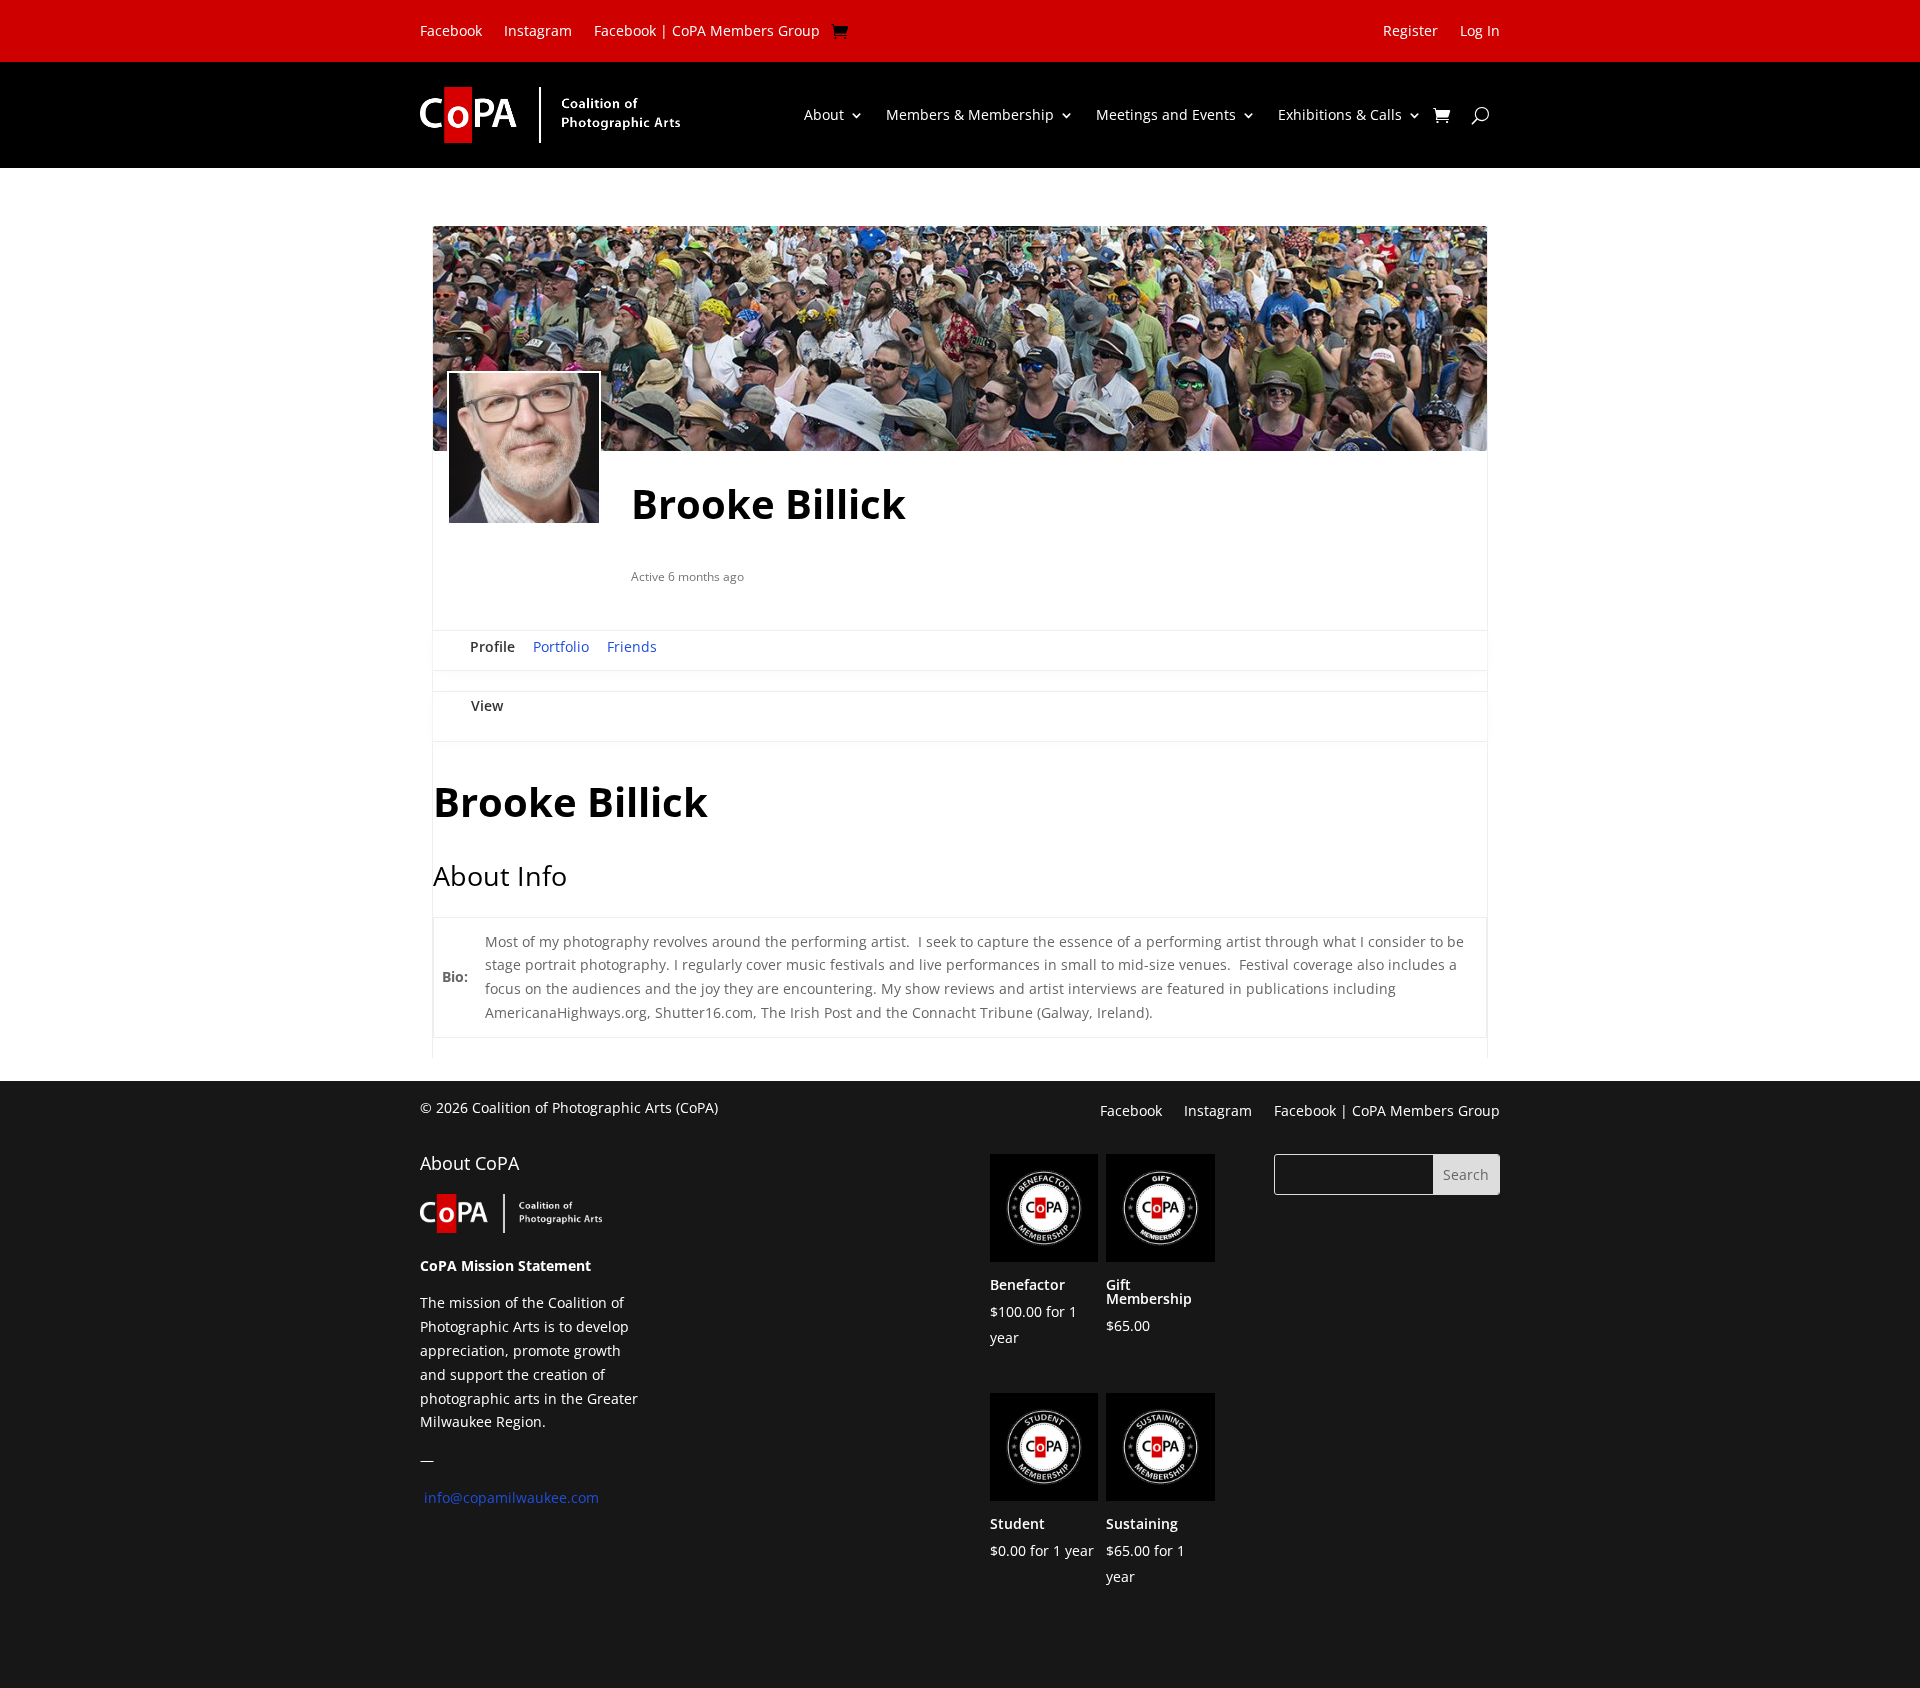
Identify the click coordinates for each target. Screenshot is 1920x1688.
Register (1410, 32)
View (487, 705)
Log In (1480, 32)
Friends (632, 646)
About (824, 114)
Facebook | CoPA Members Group (707, 32)
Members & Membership (970, 114)
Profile (492, 646)
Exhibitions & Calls (1340, 114)
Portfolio (561, 646)
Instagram (538, 32)
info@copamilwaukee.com (511, 1497)
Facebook (451, 32)
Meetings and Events (1166, 114)
